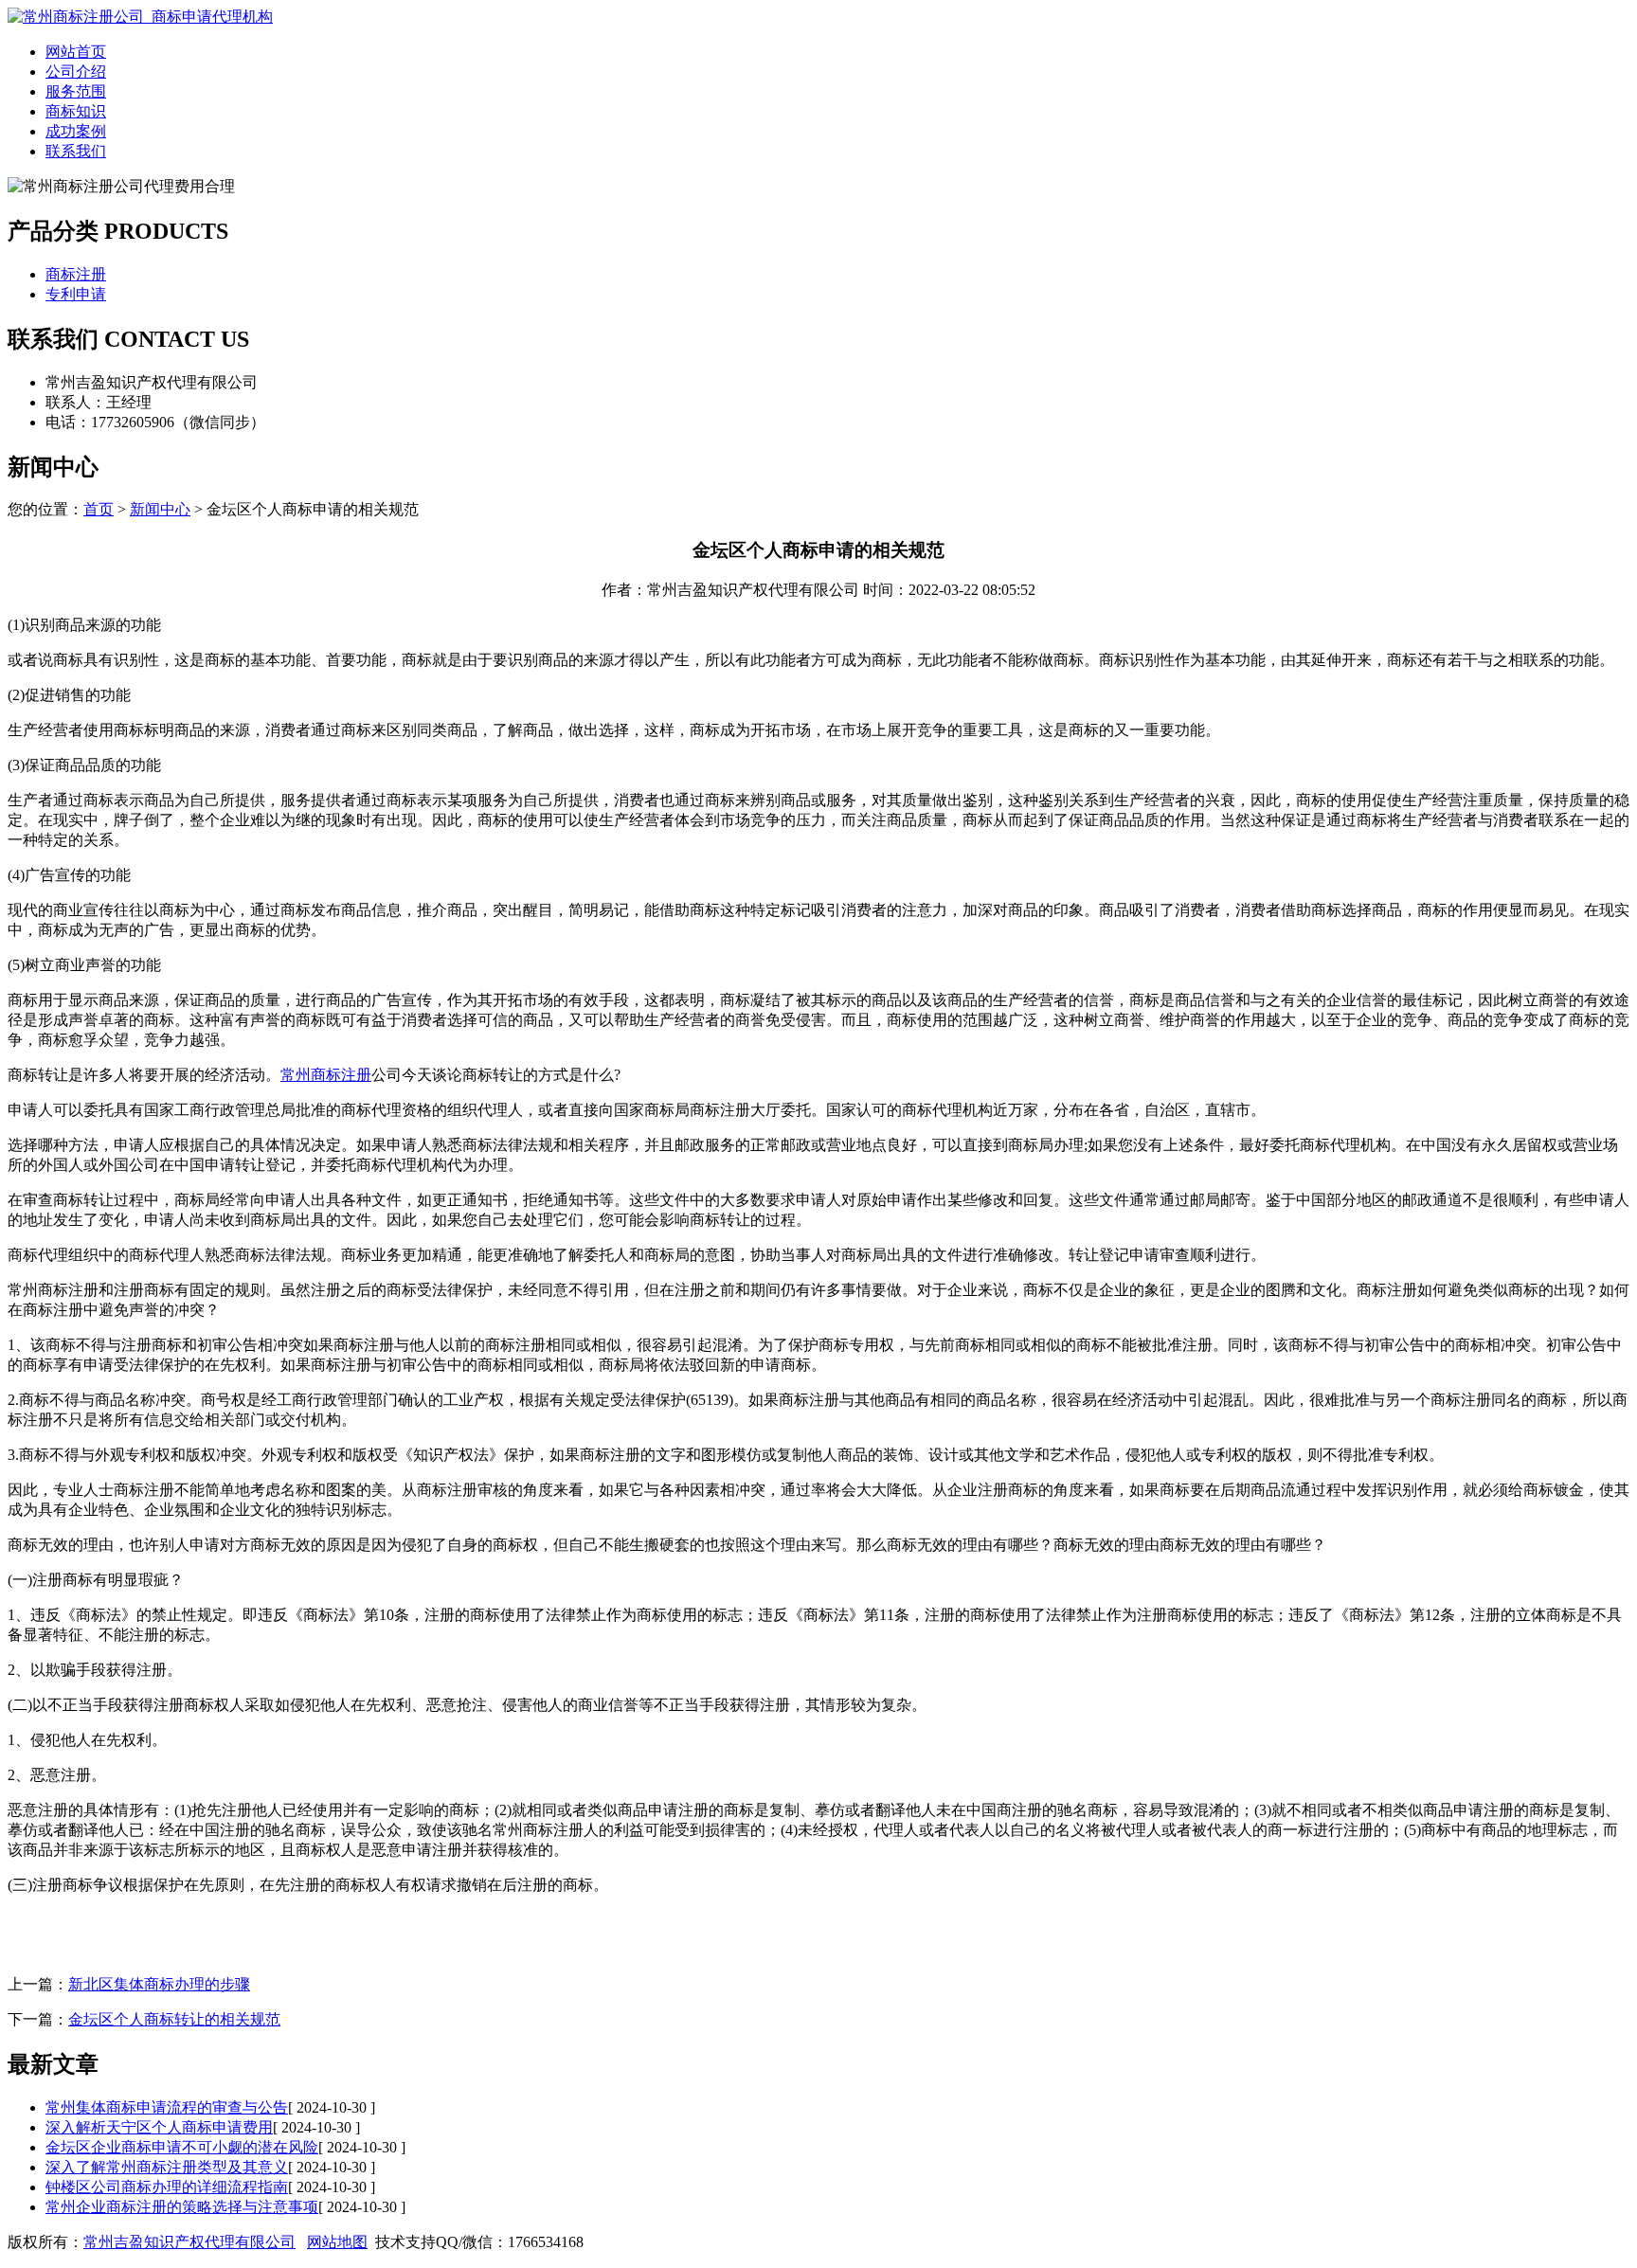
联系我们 (76, 151)
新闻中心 (160, 509)
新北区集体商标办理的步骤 (159, 1984)
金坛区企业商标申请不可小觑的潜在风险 (182, 2147)
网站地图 (337, 2242)
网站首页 (76, 52)
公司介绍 (76, 72)
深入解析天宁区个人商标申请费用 (159, 2127)
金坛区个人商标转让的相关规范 (174, 2019)
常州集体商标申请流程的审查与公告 (167, 2107)
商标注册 (76, 274)
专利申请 (76, 294)
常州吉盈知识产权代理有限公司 (189, 2242)
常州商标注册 (326, 1075)
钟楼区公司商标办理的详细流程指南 (167, 2187)
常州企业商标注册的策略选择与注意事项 (182, 2207)
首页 (99, 509)
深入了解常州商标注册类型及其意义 (167, 2167)
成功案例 (76, 131)
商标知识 (76, 111)
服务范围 (76, 91)
